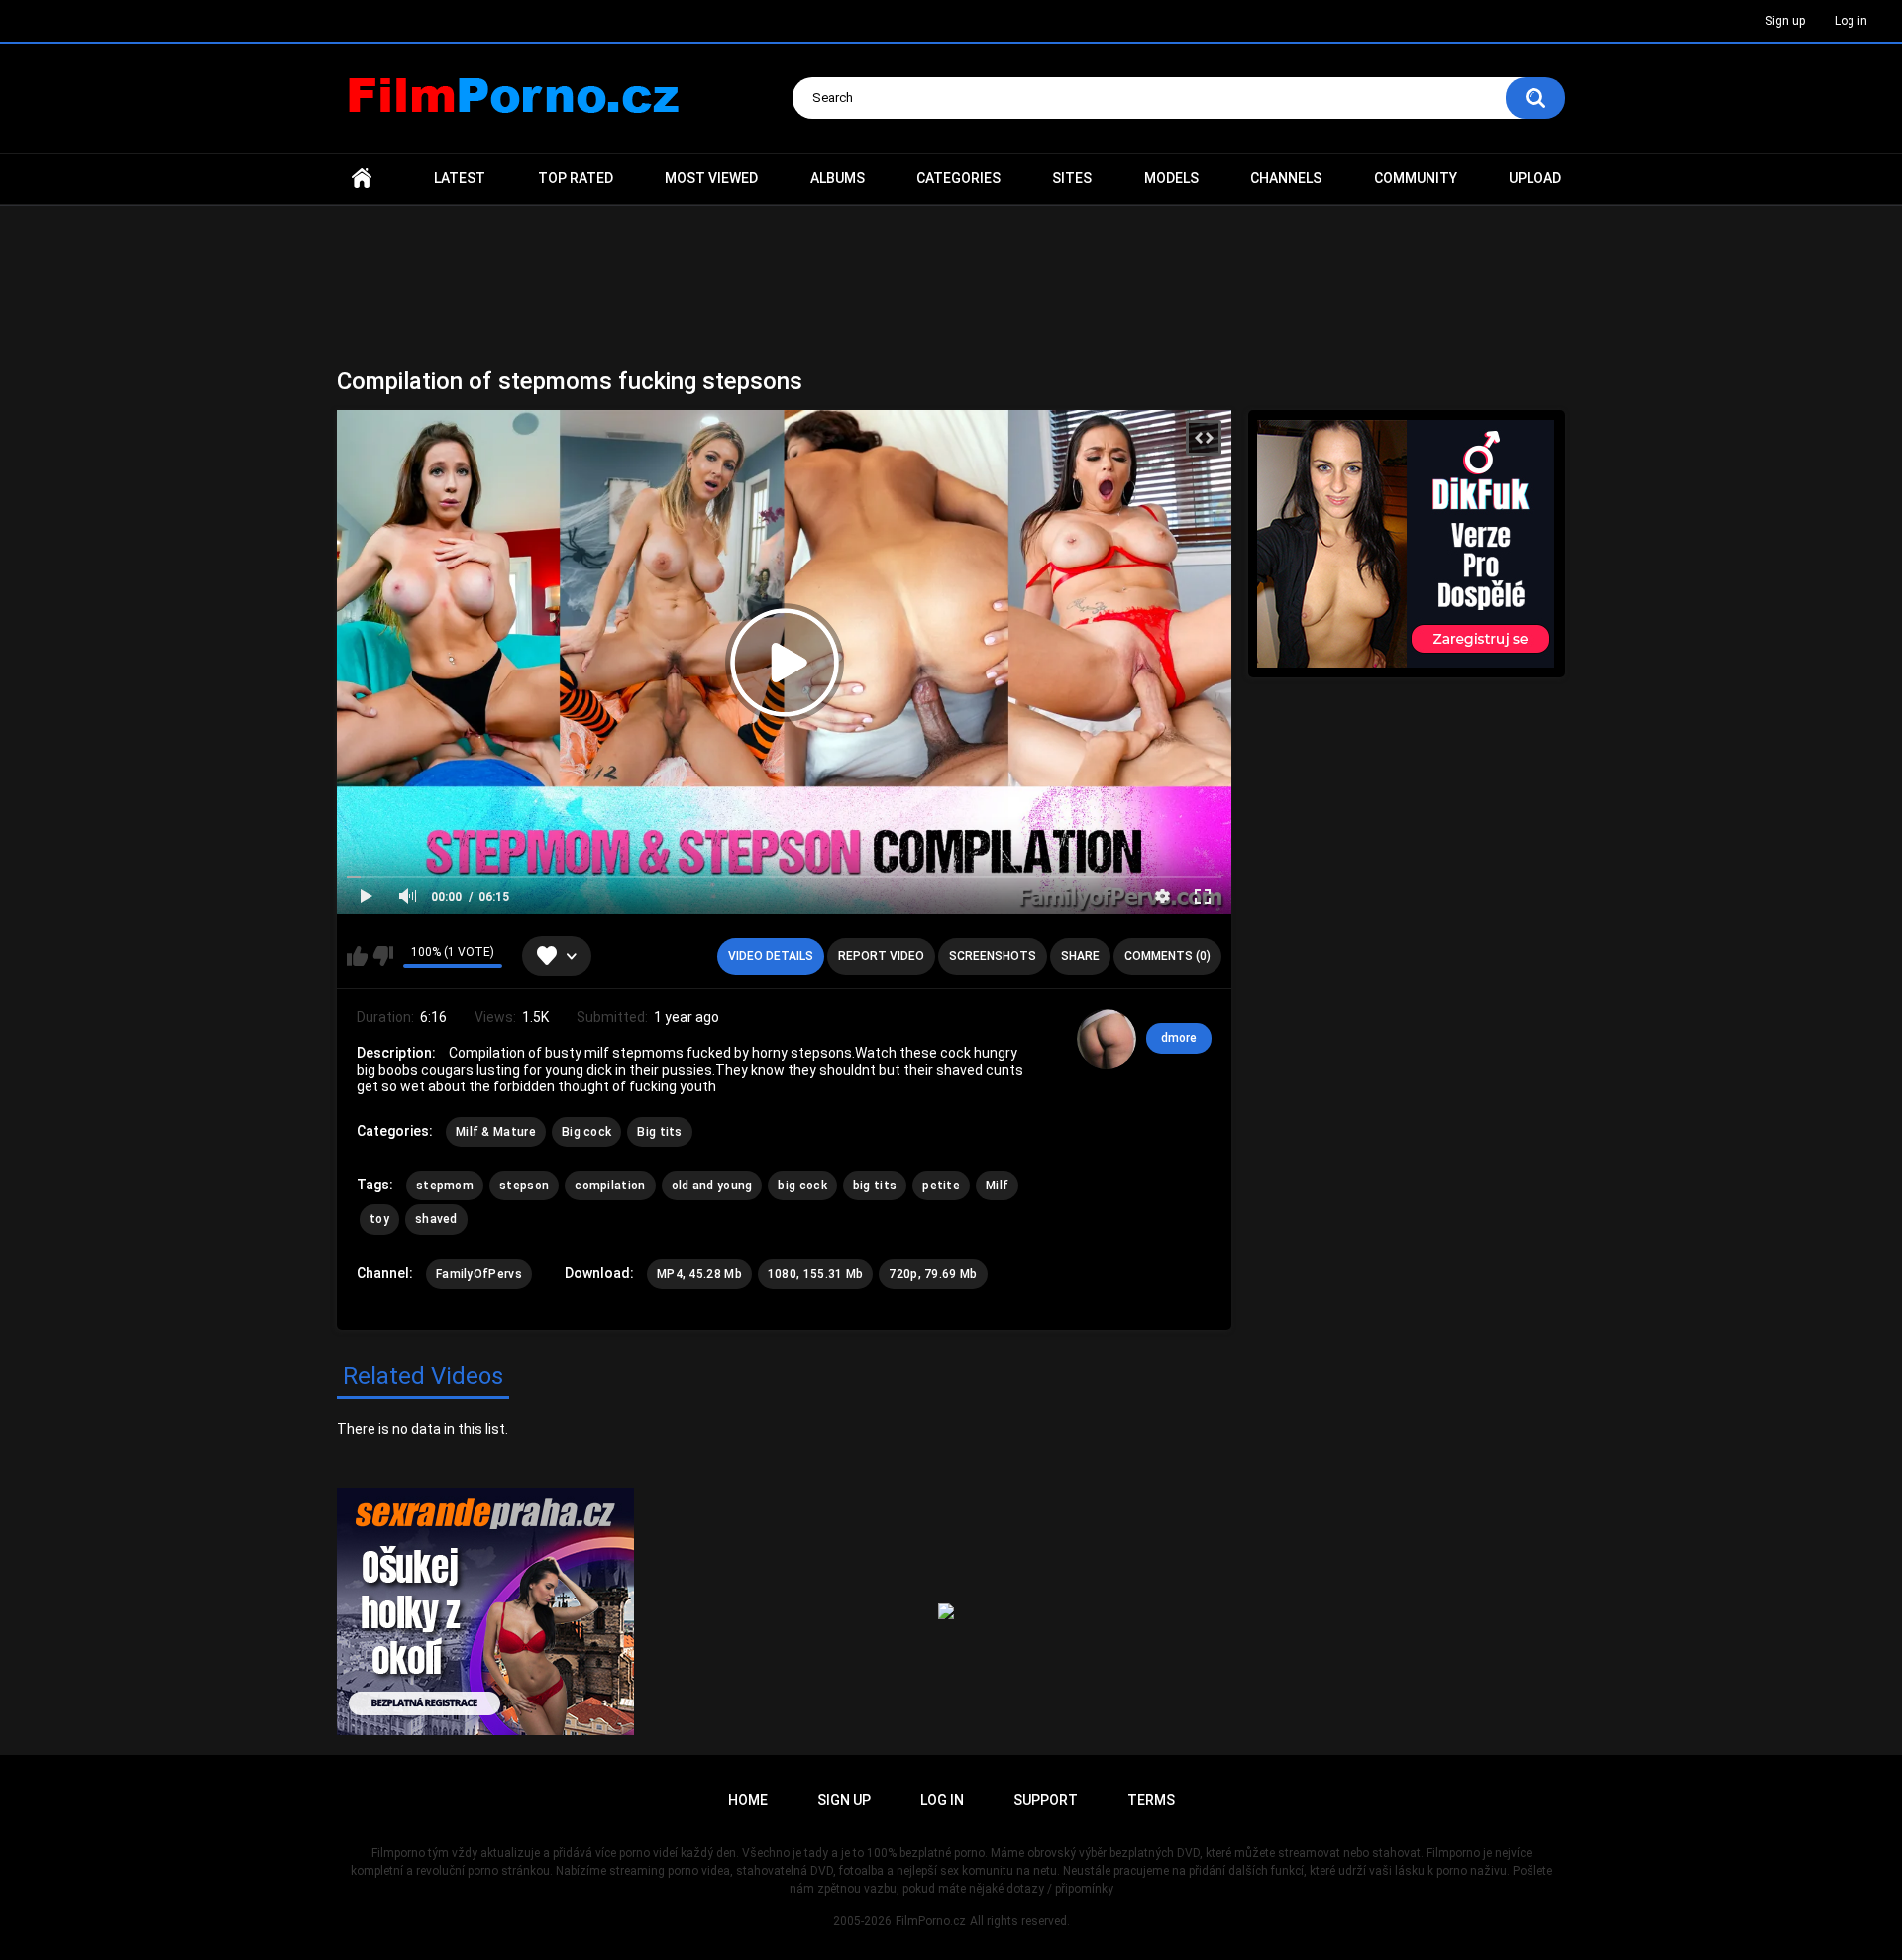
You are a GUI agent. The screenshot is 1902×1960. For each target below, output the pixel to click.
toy (379, 1219)
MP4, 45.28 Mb (699, 1274)
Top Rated (576, 178)
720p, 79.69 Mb (933, 1274)
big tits (875, 1186)
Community (1416, 178)
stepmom (445, 1186)
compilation (610, 1186)
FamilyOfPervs (479, 1274)
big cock (802, 1186)
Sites (1072, 178)
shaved (436, 1219)
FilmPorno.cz (931, 1921)
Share (1080, 956)
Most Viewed (711, 178)
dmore (1179, 1038)
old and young (712, 1186)
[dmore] (1107, 1039)
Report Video (881, 956)
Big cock (586, 1132)
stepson (524, 1186)
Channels (1286, 178)
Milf (997, 1186)
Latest (460, 178)
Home (362, 179)
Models (1171, 178)
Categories (958, 178)
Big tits (659, 1132)
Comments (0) (1167, 956)
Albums (838, 178)
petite (941, 1186)
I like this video (357, 956)
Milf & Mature (496, 1132)
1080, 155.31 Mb (816, 1274)
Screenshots (993, 956)
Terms (1151, 1800)
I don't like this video (383, 956)
